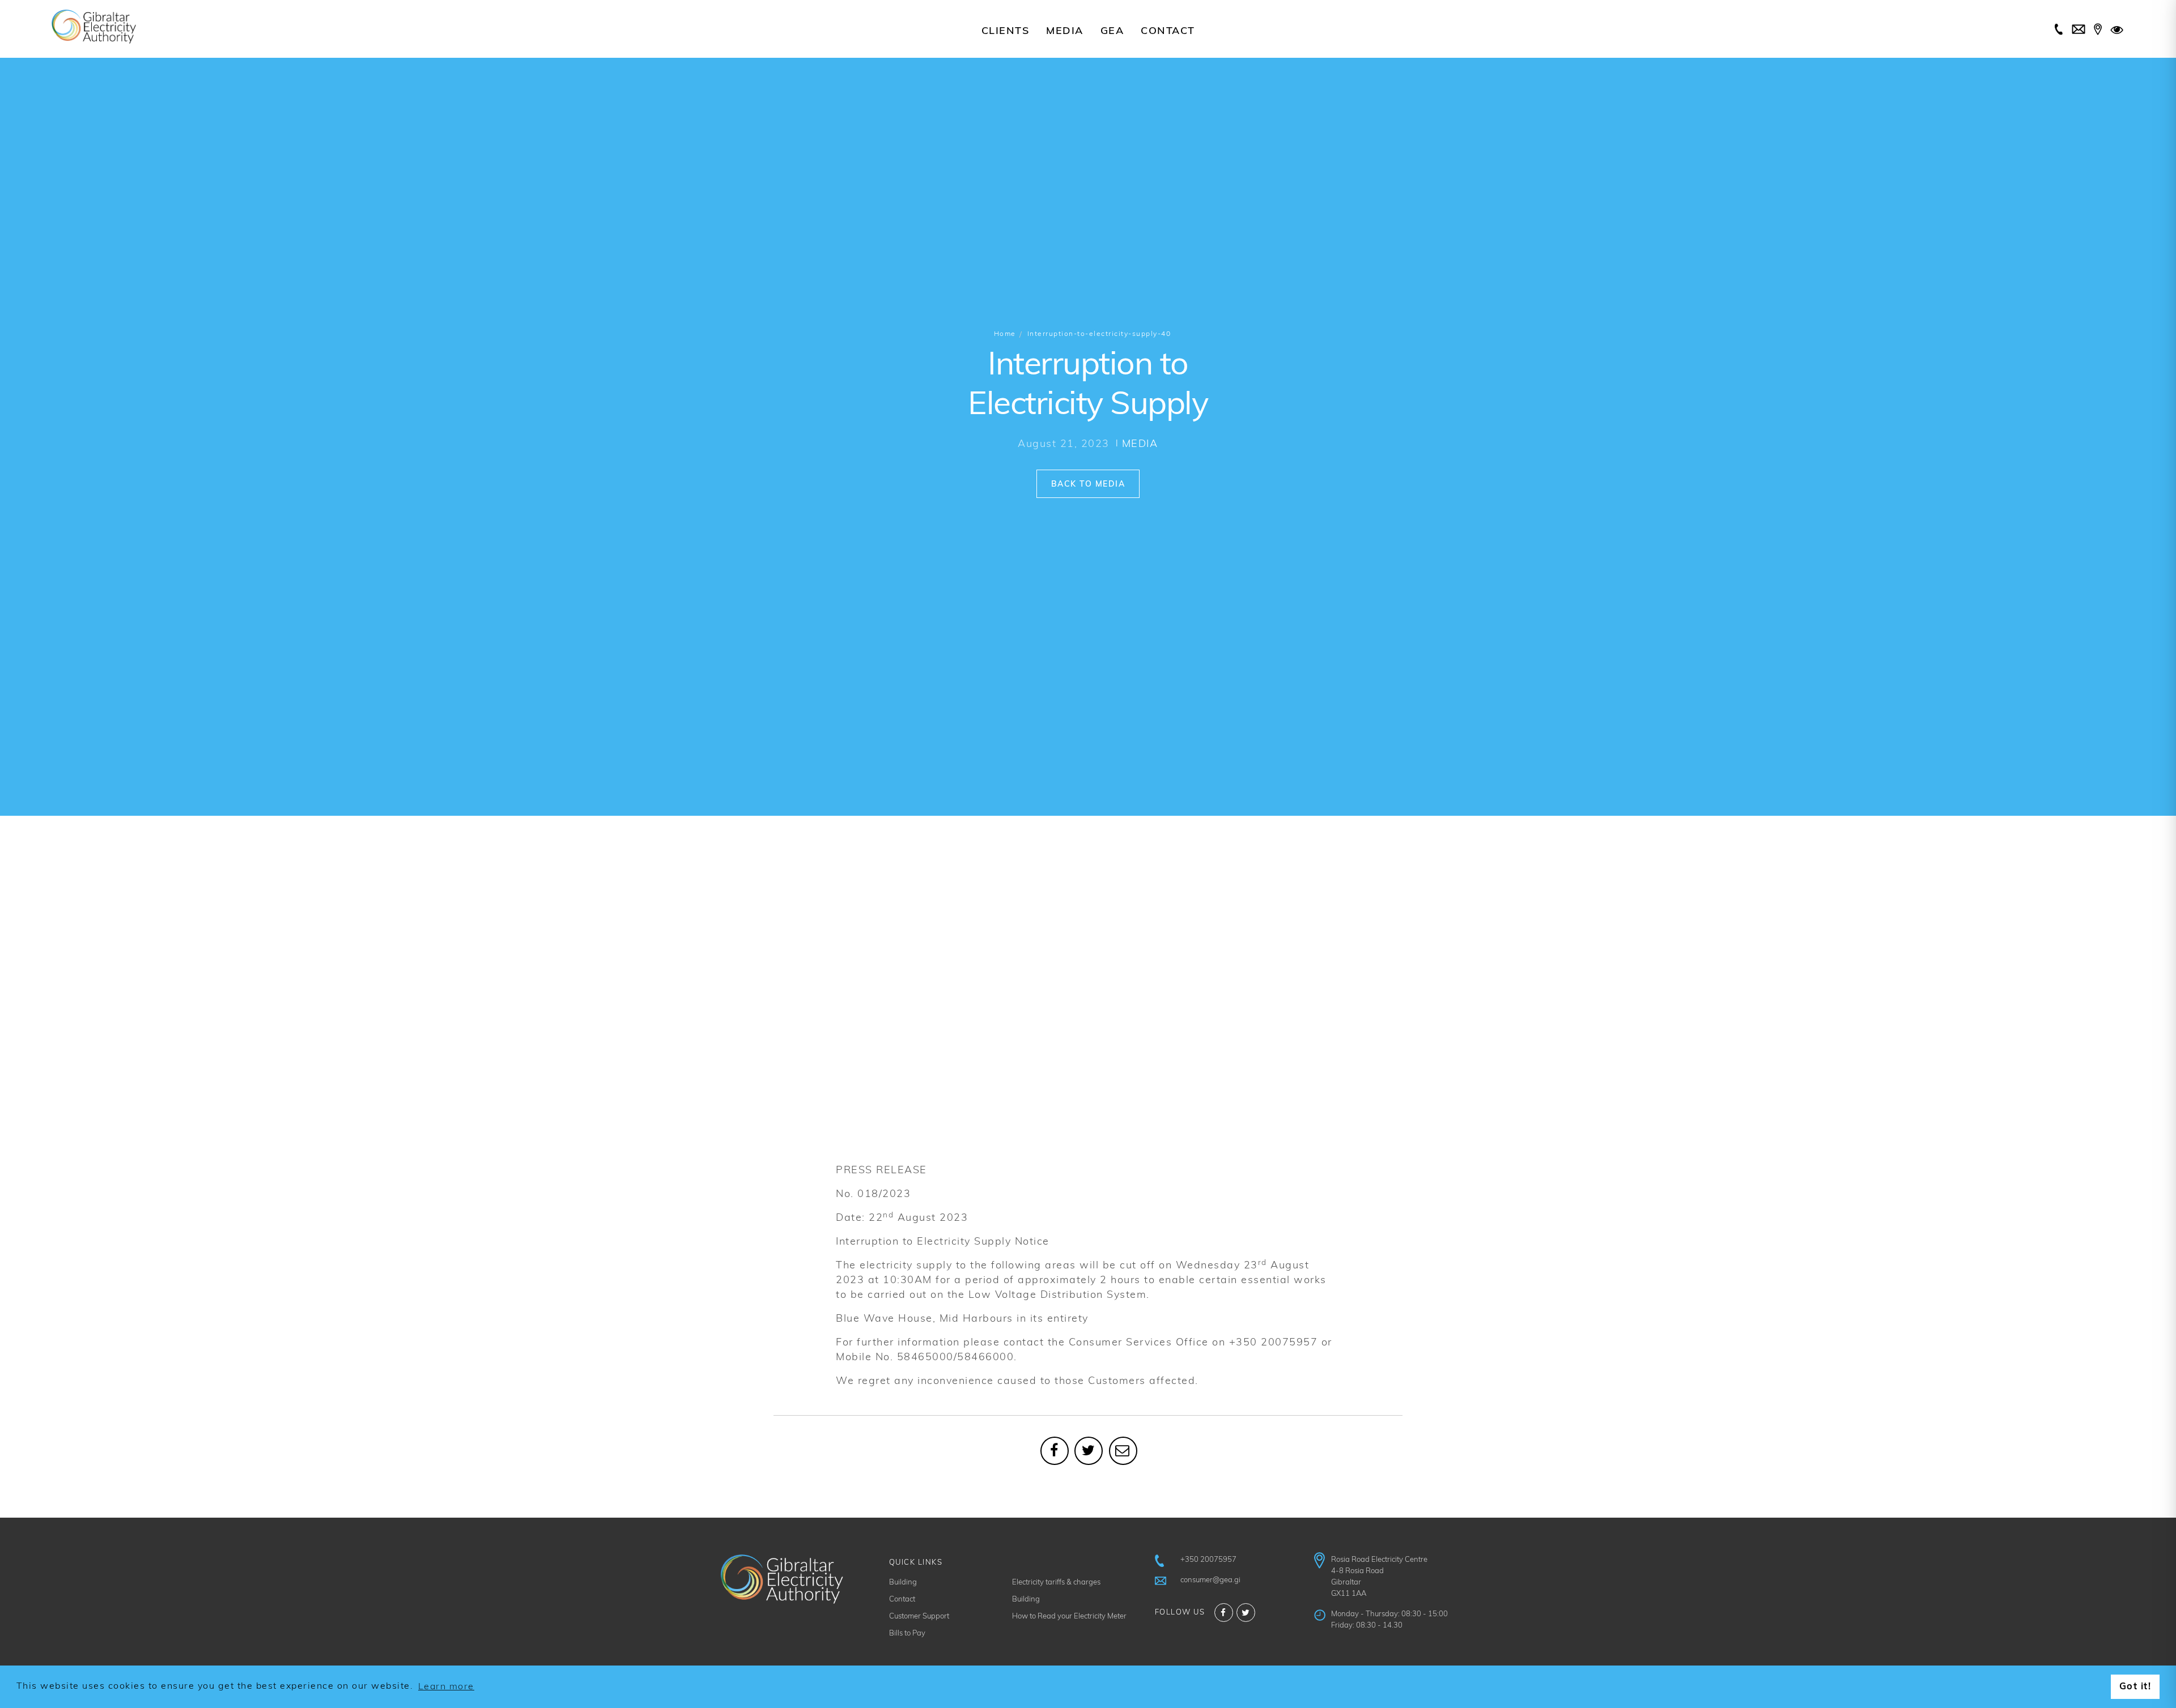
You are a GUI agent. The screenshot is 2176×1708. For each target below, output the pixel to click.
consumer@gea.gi (1210, 1580)
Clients (1006, 32)
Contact (1168, 32)
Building (903, 1583)
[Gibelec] (93, 27)
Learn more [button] (446, 1687)
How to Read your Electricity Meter (1069, 1617)
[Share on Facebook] (1055, 1451)
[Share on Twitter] (1089, 1451)
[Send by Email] (1123, 1451)
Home (1005, 334)
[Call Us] (2059, 31)
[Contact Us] (2079, 31)
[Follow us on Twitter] (1246, 1613)
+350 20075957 (1208, 1560)
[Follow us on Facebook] (1224, 1613)
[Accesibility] (2118, 31)
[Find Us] (2098, 31)
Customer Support (919, 1617)
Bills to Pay (907, 1634)
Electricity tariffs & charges (1056, 1583)
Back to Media (1088, 485)
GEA (1112, 32)
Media (1065, 32)
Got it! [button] (2135, 1687)
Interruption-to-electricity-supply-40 (1099, 334)
